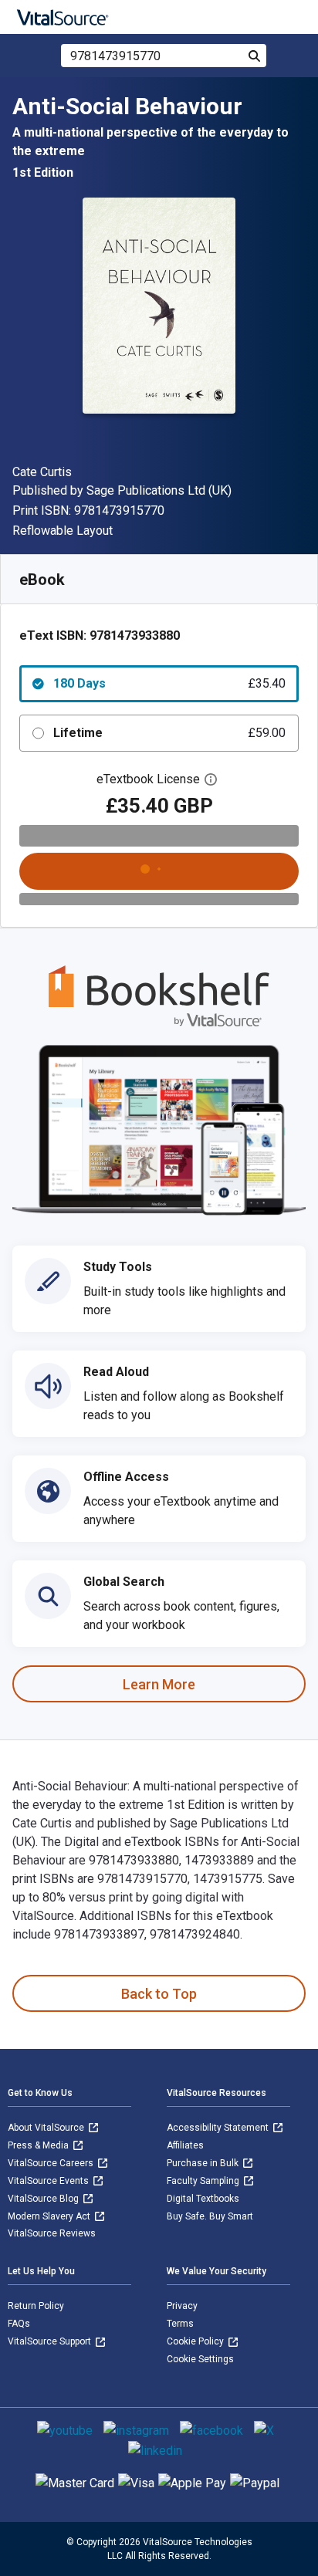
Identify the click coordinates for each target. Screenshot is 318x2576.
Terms (180, 2324)
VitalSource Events (49, 2181)
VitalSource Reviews (52, 2233)
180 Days (169, 683)
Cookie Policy (196, 2341)
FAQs (19, 2324)
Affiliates (185, 2145)
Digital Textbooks (203, 2199)
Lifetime (169, 733)
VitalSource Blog (44, 2199)
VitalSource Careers (52, 2163)
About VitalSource (47, 2128)
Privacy (182, 2306)
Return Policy (36, 2306)
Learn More (159, 1684)
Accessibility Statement (219, 2128)
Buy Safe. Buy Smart (210, 2216)
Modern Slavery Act (50, 2216)
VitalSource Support (51, 2341)
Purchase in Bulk (204, 2163)
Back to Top (159, 1994)
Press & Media (39, 2145)
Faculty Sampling (204, 2181)
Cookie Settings (200, 2359)
